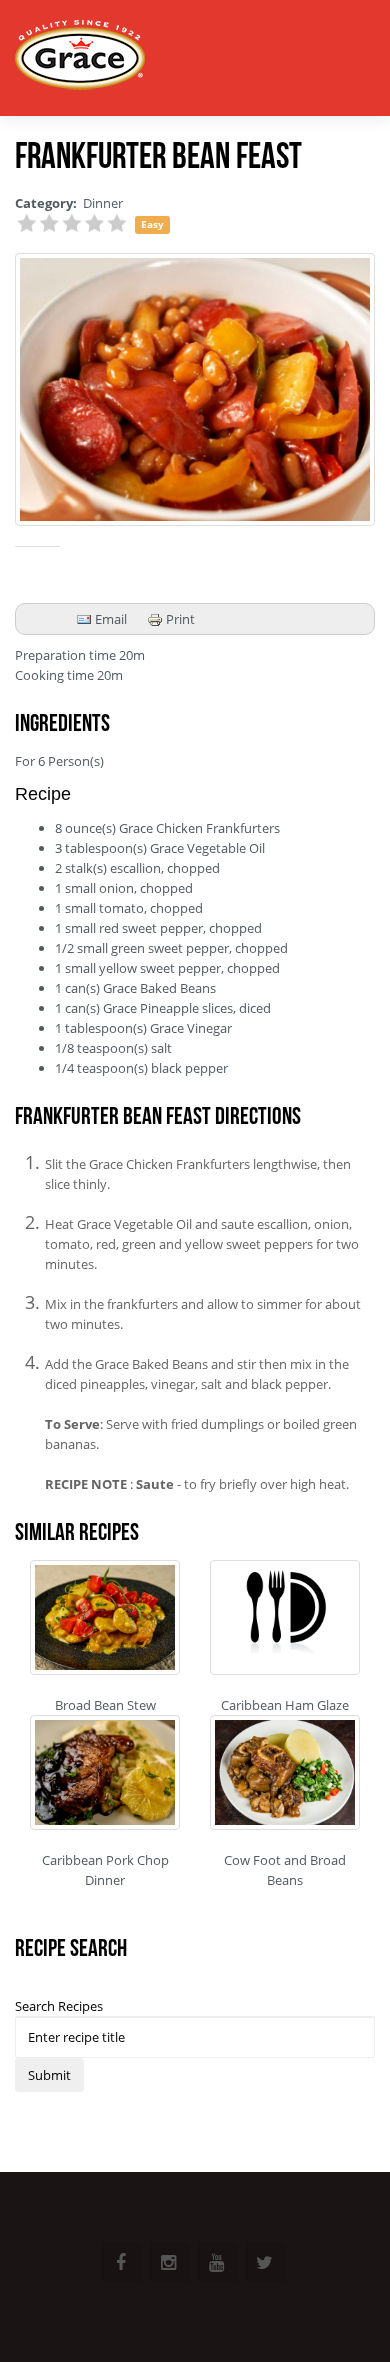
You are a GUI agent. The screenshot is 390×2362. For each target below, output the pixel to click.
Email (109, 619)
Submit (49, 2075)
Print (179, 619)
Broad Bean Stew (105, 1705)
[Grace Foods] (80, 57)
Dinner (103, 203)
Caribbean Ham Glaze (285, 1705)
